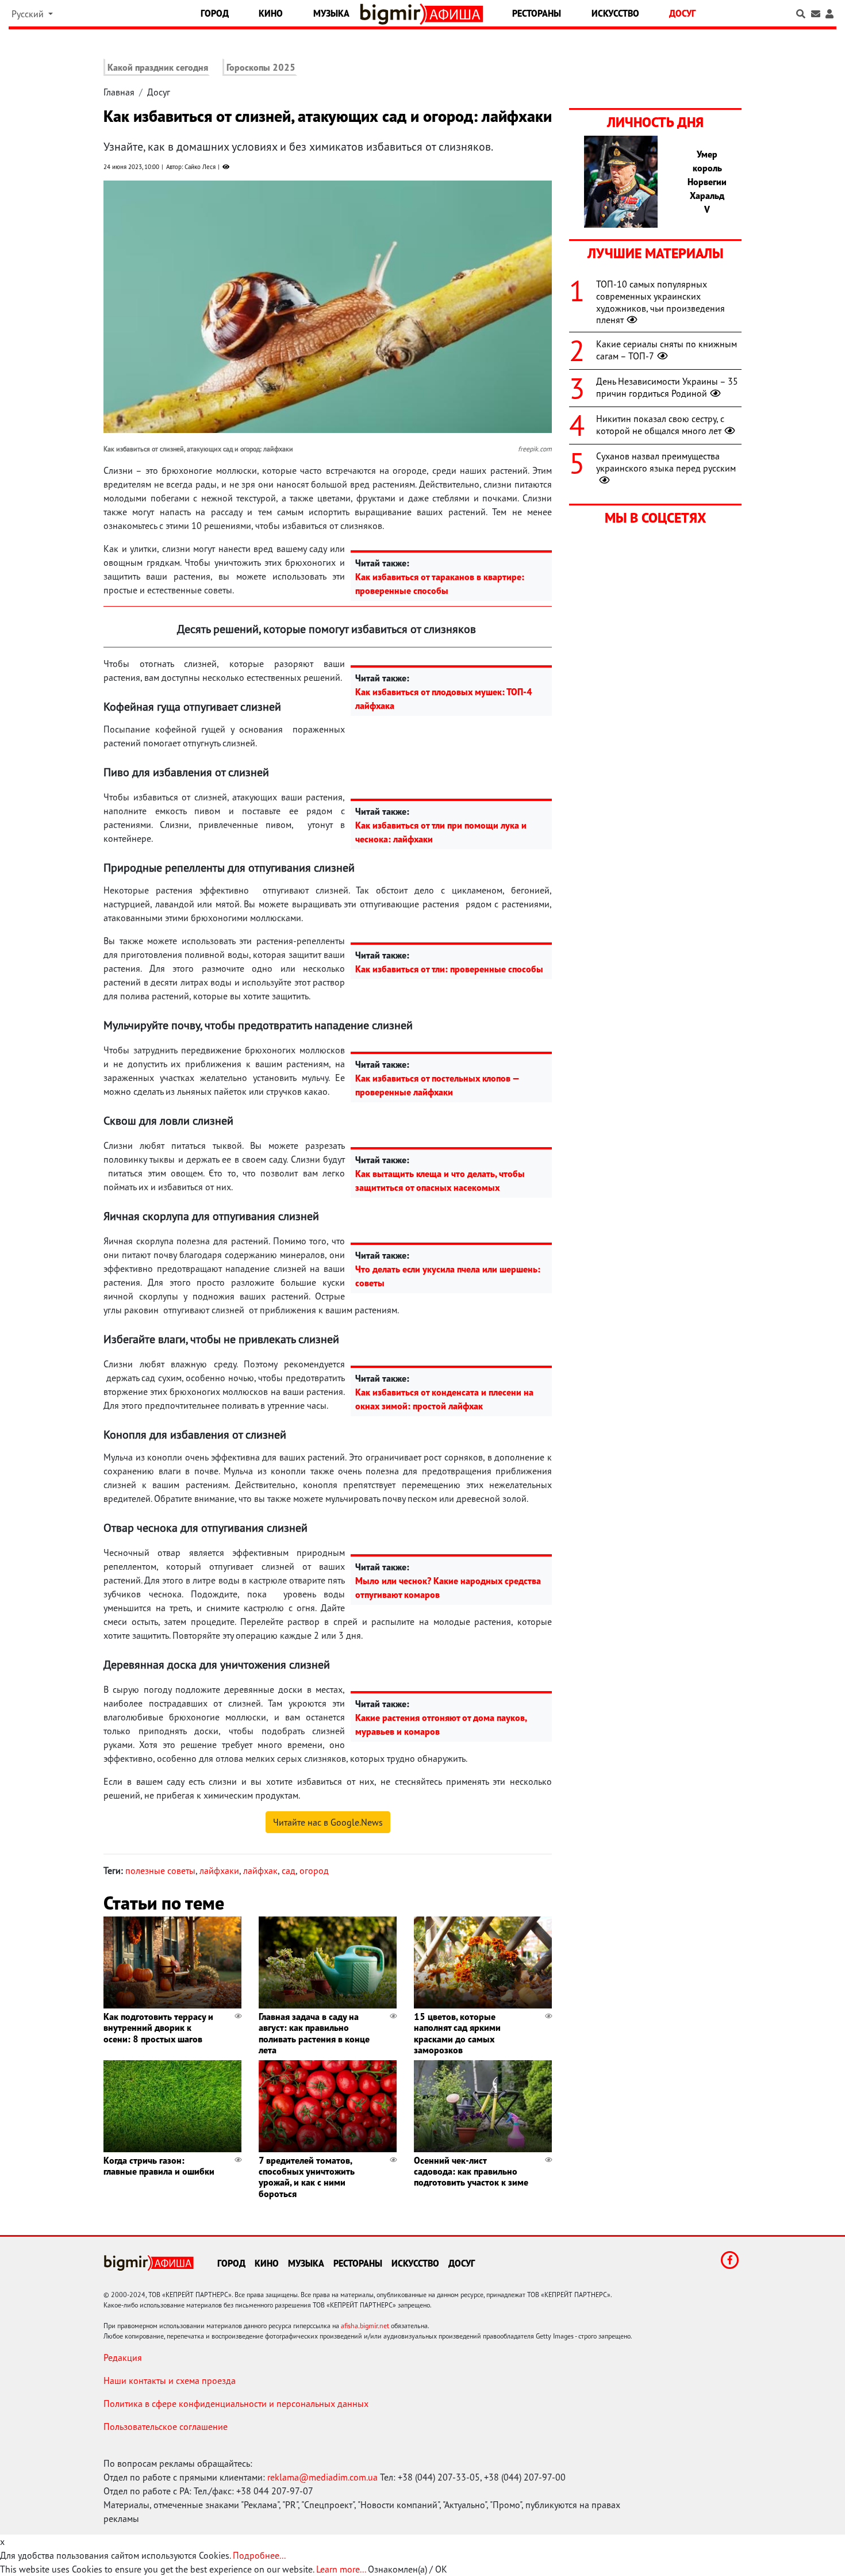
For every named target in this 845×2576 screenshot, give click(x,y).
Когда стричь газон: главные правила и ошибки (159, 2166)
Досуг (682, 13)
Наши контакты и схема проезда (170, 2380)
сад (289, 1870)
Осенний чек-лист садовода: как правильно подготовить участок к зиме (471, 2171)
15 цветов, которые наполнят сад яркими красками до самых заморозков (457, 2033)
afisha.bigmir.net (365, 2326)
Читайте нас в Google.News (328, 1822)
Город (215, 13)
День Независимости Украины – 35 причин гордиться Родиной (667, 387)
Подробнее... (259, 2555)
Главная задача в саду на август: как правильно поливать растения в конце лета (314, 2033)
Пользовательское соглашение (166, 2426)
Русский (29, 14)
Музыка (331, 13)
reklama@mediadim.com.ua (322, 2477)
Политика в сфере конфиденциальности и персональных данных (236, 2403)
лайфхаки (219, 1870)
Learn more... (341, 2569)
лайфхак (260, 1870)
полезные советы (160, 1870)
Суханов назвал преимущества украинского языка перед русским (666, 462)
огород (314, 1870)
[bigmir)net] (393, 14)
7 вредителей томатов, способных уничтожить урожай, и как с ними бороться (307, 2177)
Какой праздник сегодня (158, 67)
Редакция (123, 2357)
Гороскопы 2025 (261, 67)
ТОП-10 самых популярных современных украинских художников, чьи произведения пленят (660, 302)
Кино (271, 13)
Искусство (615, 13)
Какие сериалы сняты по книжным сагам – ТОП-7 (667, 350)
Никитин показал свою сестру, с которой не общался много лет (660, 425)
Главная (119, 92)
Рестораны (537, 13)
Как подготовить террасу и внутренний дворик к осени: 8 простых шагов (158, 2027)
